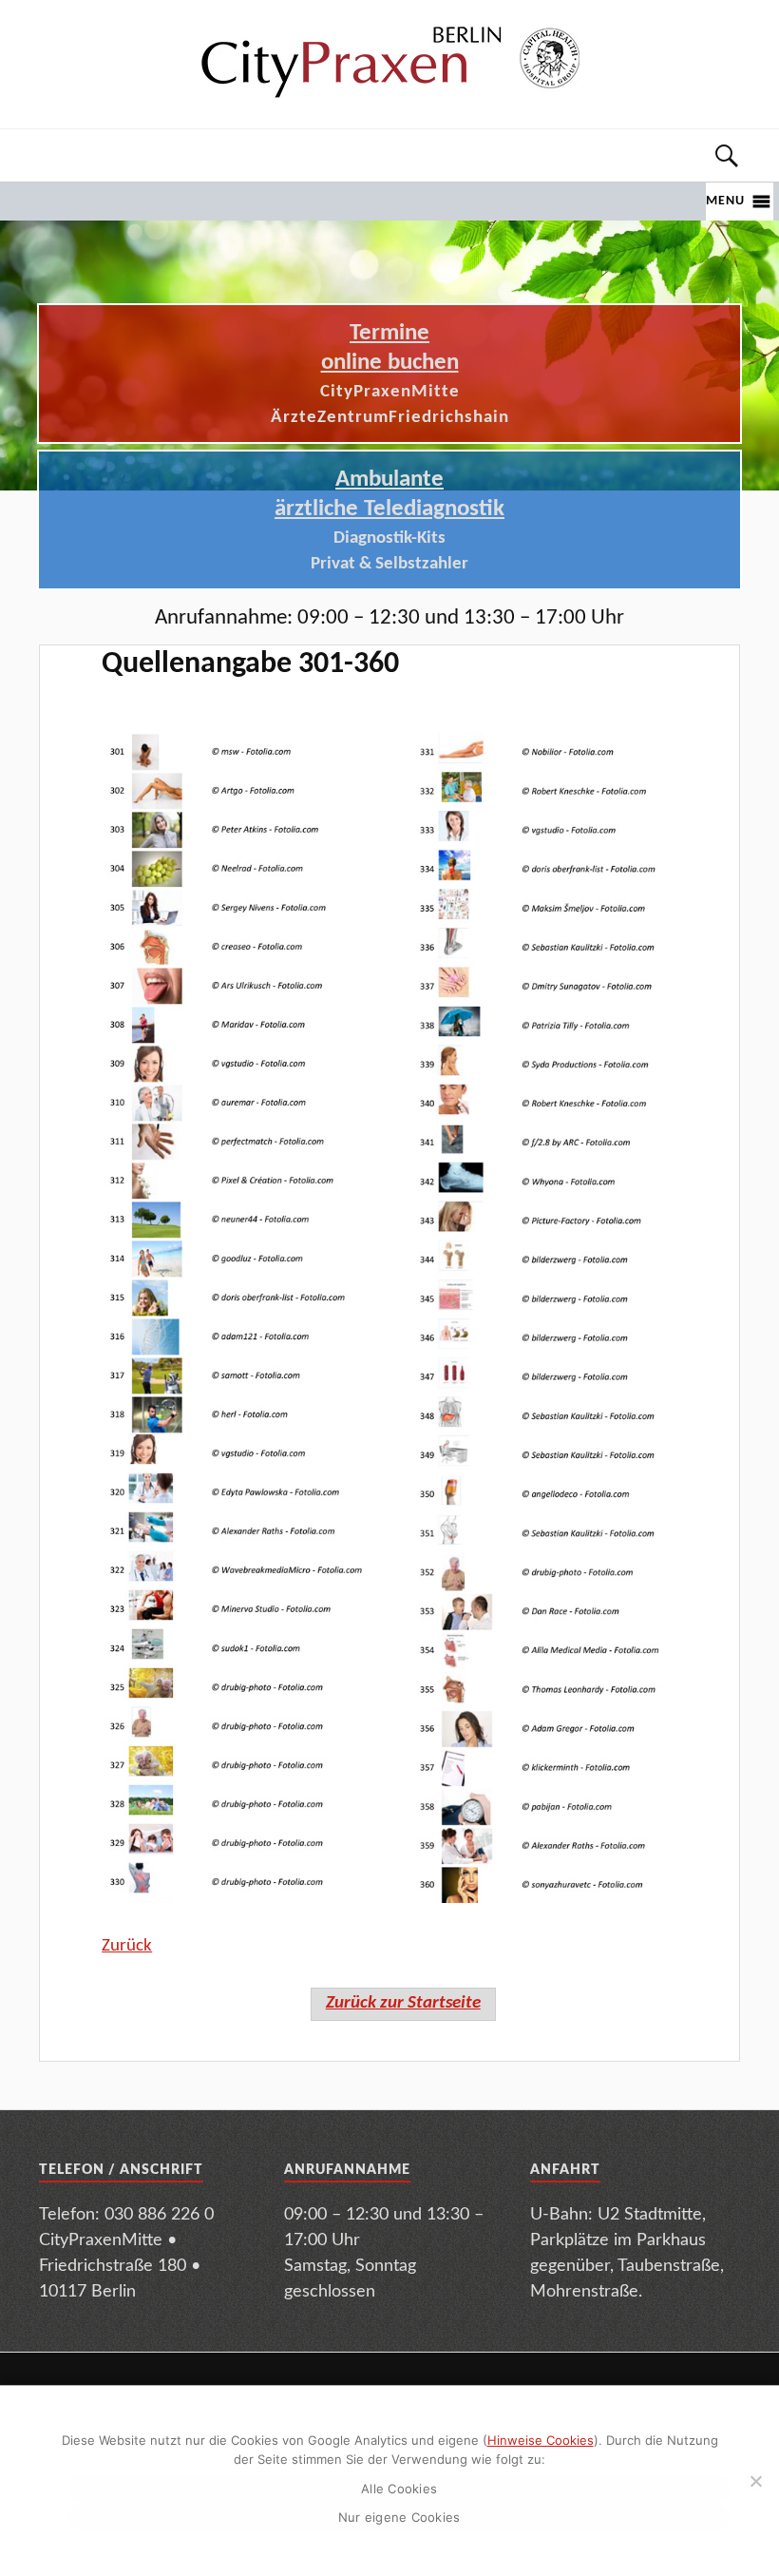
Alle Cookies (399, 2489)
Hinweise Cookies (541, 2440)
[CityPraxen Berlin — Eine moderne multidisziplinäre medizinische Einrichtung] (389, 61)
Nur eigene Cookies (399, 2517)
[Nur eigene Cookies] (755, 2481)
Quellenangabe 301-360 (250, 664)
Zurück (127, 1946)
